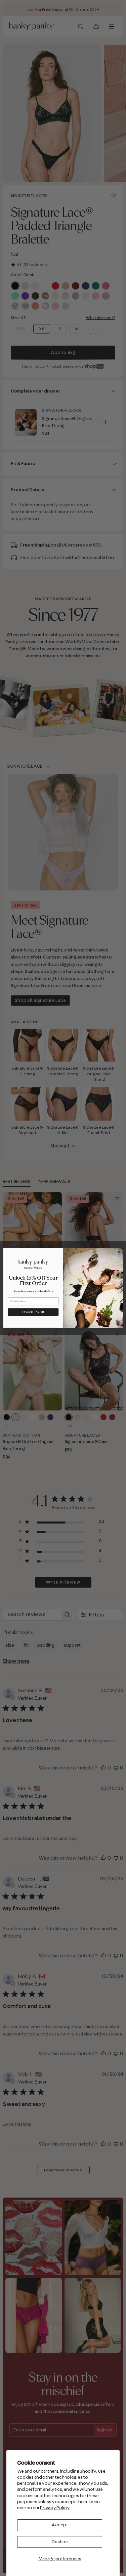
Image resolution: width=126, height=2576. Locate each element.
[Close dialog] (119, 1252)
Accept (60, 2525)
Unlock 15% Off (33, 1312)
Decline (60, 2542)
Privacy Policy (55, 2508)
